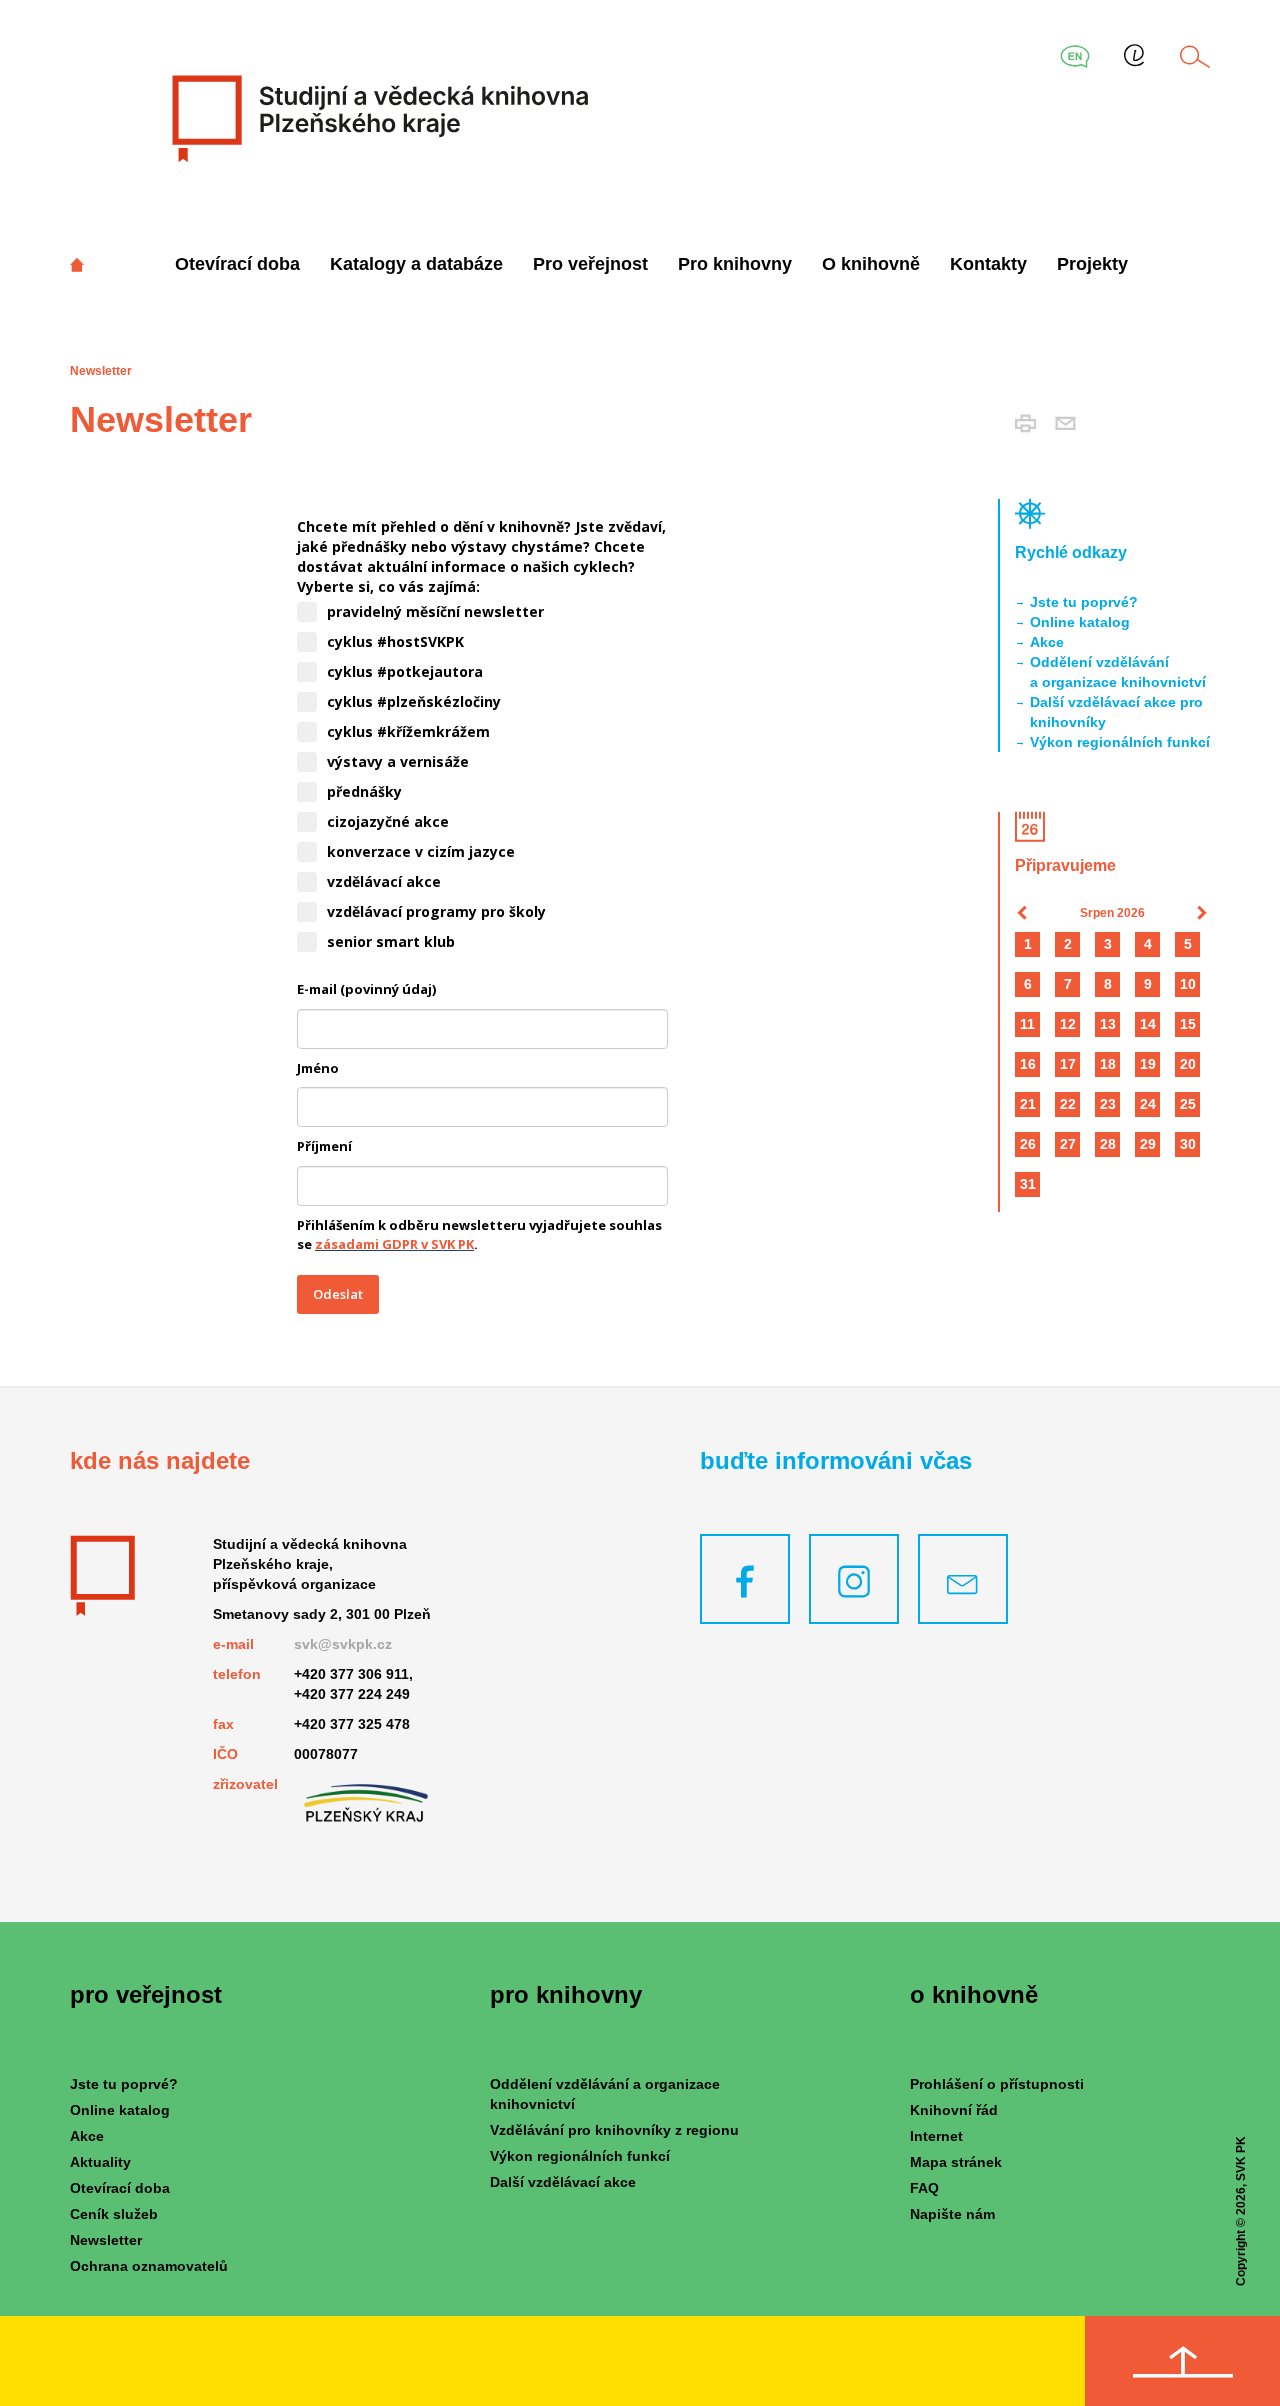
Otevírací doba (237, 264)
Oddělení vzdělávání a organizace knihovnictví (1118, 672)
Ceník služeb (114, 2214)
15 (1188, 1024)
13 (1108, 1024)
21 (1028, 1104)
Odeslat (338, 1294)
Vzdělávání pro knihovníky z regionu (614, 2130)
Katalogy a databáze (416, 264)
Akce (1047, 642)
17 (1068, 1064)
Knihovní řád (954, 2110)
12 (1068, 1024)
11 (1027, 1024)
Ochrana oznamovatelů (149, 2266)
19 (1148, 1064)
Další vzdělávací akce (563, 2182)
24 (1148, 1104)
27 (1068, 1144)
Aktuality (100, 2162)
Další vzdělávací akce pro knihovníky (1116, 712)
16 (1028, 1064)
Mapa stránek (956, 2162)
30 (1188, 1144)
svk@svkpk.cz (343, 1644)
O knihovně (871, 264)
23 (1108, 1104)
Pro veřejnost (590, 264)
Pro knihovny (735, 264)
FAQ (924, 2188)
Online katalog (1080, 622)
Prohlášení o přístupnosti (997, 2084)
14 (1148, 1024)
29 (1148, 1144)
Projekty (1092, 264)
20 (1188, 1064)
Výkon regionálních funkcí (1120, 742)
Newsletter (106, 2240)
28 (1108, 1144)
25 (1188, 1104)
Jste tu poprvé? (1084, 602)
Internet (936, 2136)
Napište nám (952, 2214)
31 (1028, 1184)
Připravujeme (1065, 865)
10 (1188, 984)
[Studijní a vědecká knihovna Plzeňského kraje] (377, 118)
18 (1108, 1064)
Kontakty (988, 264)
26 (1028, 1144)
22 (1068, 1104)
